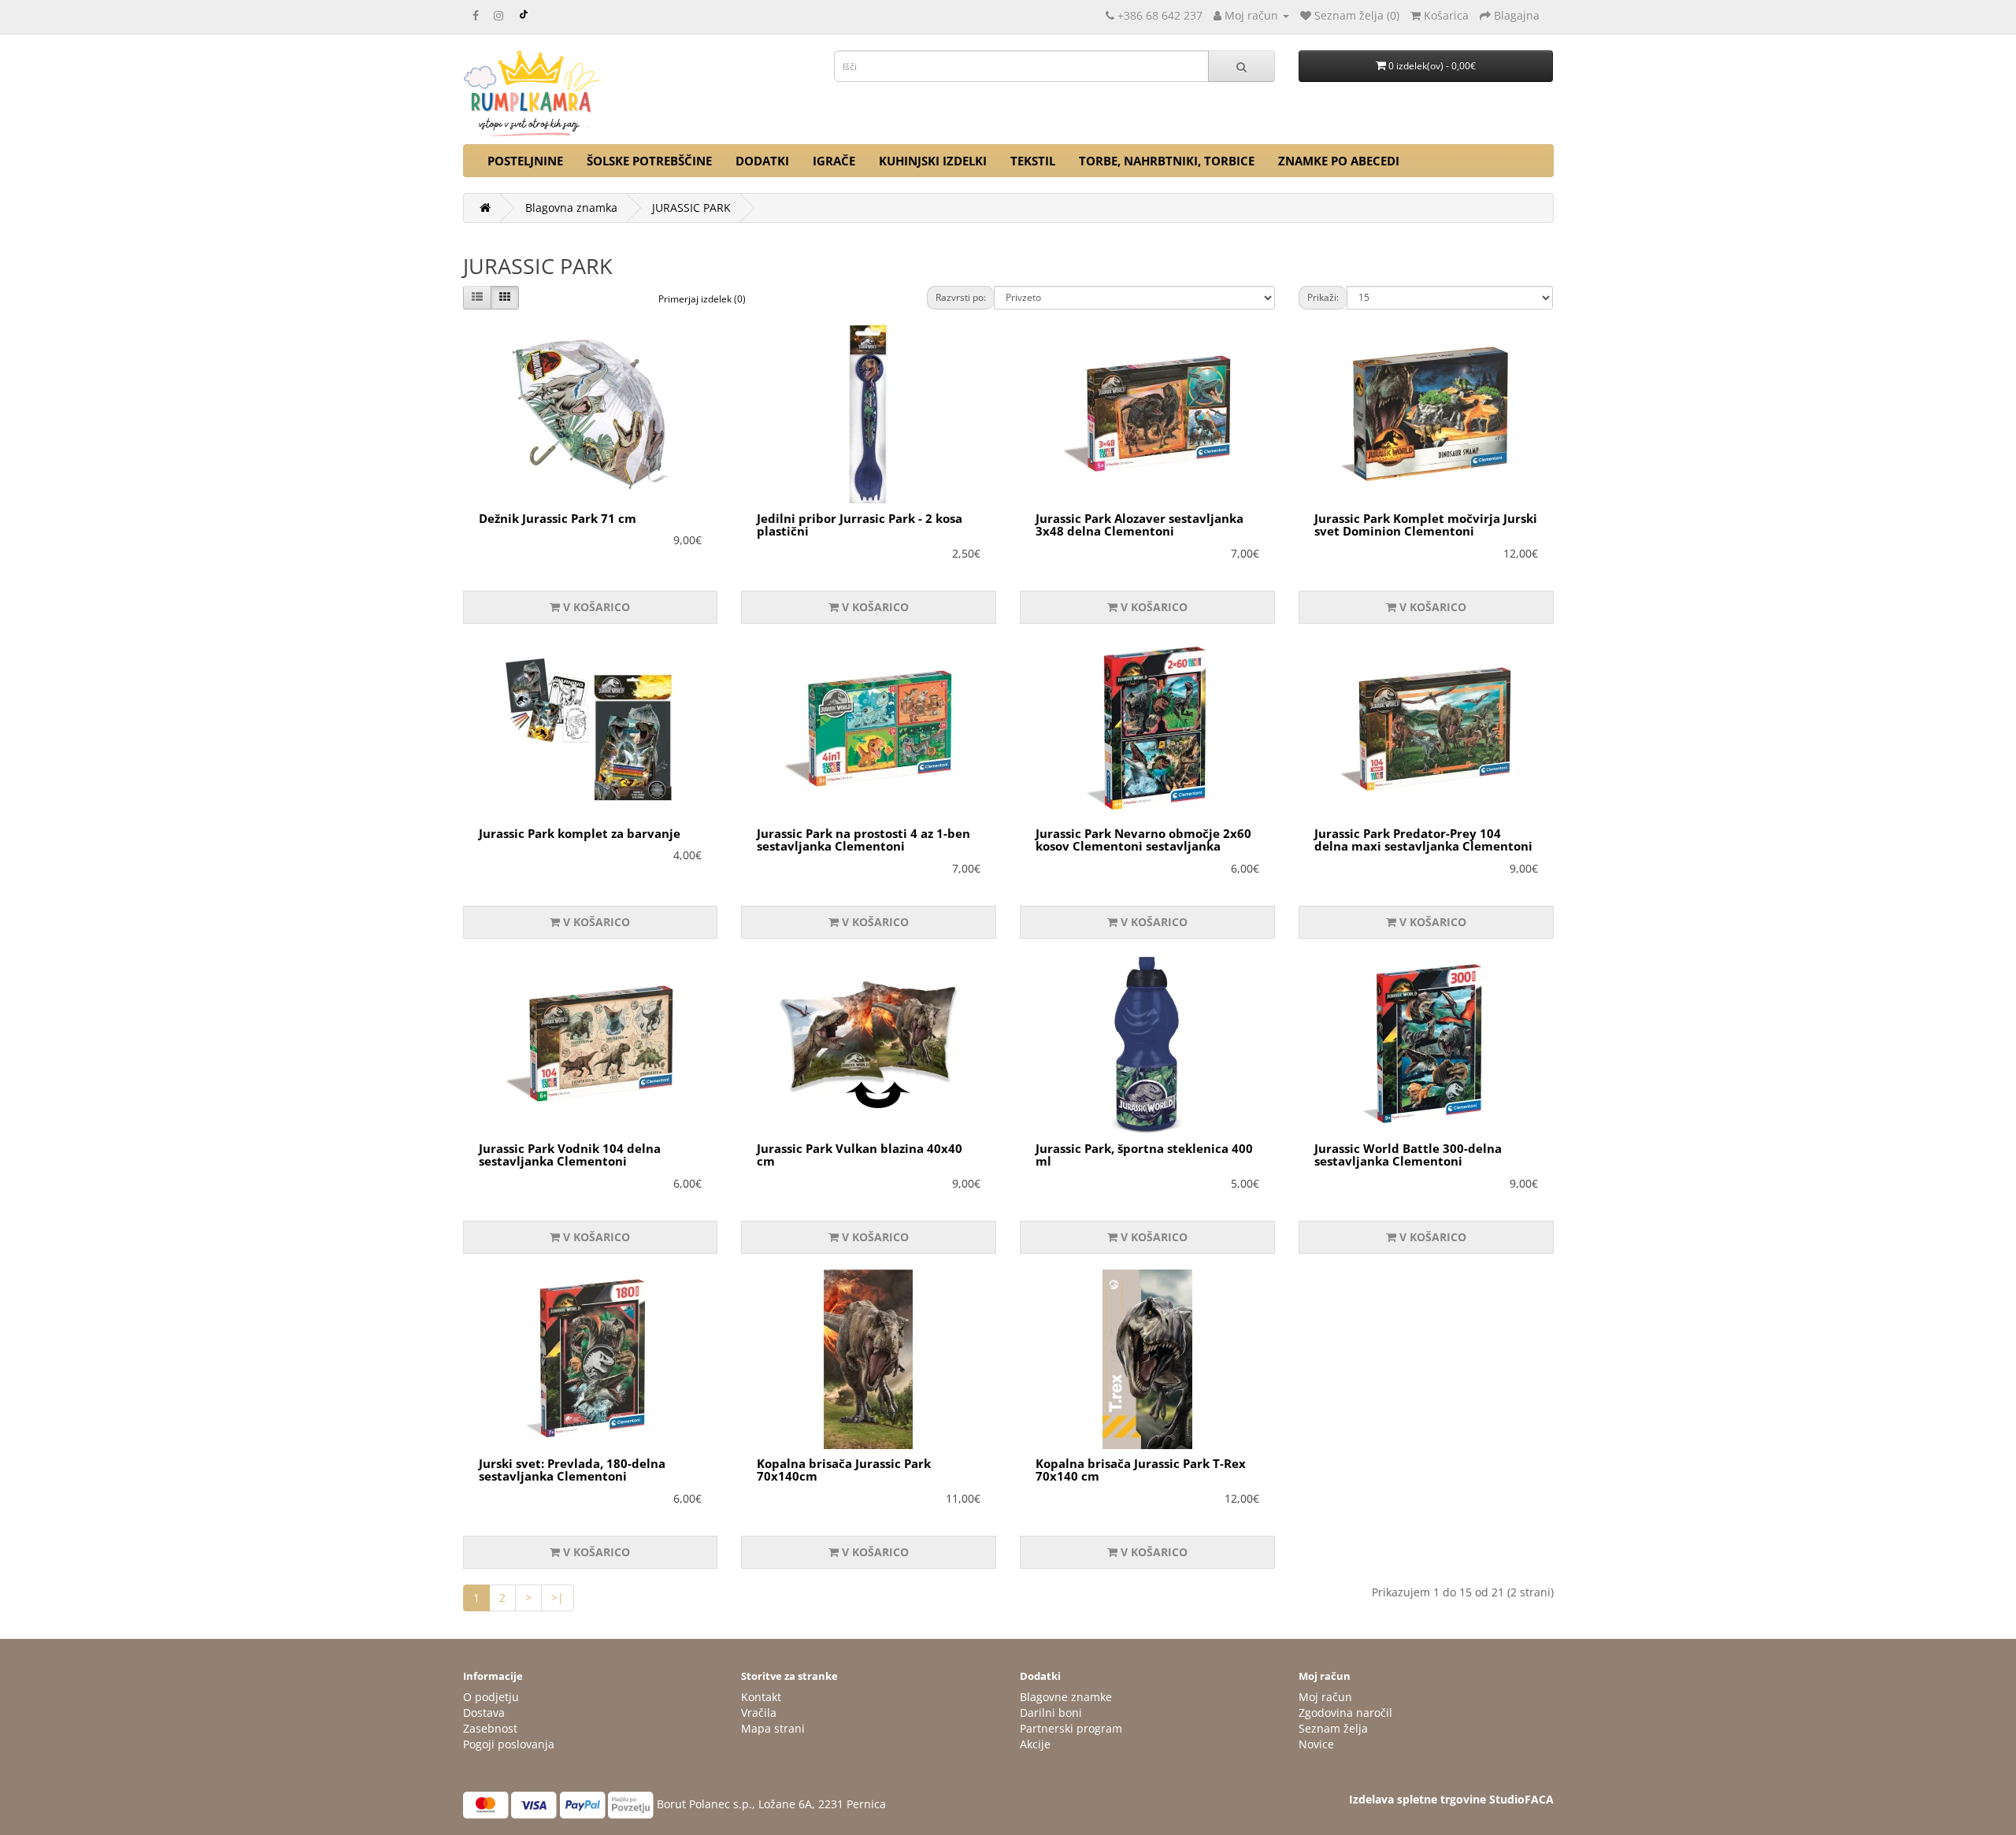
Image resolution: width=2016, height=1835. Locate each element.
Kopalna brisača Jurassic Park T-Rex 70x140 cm (1141, 1470)
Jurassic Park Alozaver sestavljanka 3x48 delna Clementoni (1140, 525)
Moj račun (1325, 1697)
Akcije (1035, 1744)
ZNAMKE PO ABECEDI (1339, 161)
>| (558, 1598)
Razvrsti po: (961, 297)
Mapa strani (773, 1728)
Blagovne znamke (1066, 1697)
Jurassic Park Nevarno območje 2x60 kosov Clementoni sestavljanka (1143, 840)
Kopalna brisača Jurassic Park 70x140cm (844, 1470)
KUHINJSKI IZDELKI (933, 161)
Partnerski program (1071, 1728)
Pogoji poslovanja (509, 1744)
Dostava (484, 1713)
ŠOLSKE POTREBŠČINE (649, 161)
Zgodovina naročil (1345, 1713)
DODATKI (762, 161)
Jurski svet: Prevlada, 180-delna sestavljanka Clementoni (572, 1470)
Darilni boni (1051, 1713)
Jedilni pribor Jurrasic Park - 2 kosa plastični (860, 525)
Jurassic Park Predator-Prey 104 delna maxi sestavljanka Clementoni (1423, 840)
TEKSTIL (1033, 161)
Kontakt (761, 1697)
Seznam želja (1333, 1728)
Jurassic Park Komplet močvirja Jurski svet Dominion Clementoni (1426, 525)
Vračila (759, 1713)
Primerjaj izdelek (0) (702, 299)
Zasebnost (490, 1728)
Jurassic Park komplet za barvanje (580, 833)
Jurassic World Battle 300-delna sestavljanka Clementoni (1408, 1155)
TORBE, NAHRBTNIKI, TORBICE (1167, 161)
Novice (1316, 1744)
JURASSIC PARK (691, 208)
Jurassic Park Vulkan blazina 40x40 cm (860, 1155)
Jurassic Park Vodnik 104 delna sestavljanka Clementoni (570, 1155)
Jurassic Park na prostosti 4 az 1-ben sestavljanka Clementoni (863, 840)
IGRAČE (834, 161)
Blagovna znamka (571, 208)
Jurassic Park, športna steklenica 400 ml (1144, 1155)
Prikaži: (1323, 297)
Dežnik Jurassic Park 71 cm (558, 518)
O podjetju (491, 1697)
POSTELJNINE (525, 161)
